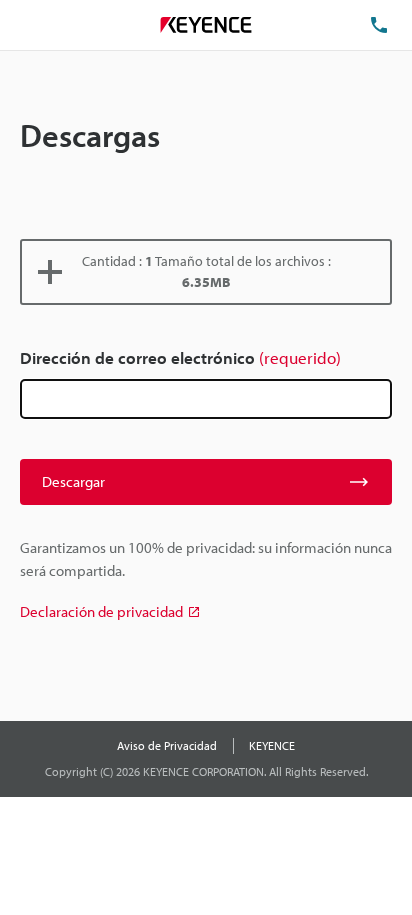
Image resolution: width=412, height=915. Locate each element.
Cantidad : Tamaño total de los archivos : (206, 271)
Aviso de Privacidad (167, 745)
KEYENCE (272, 745)
